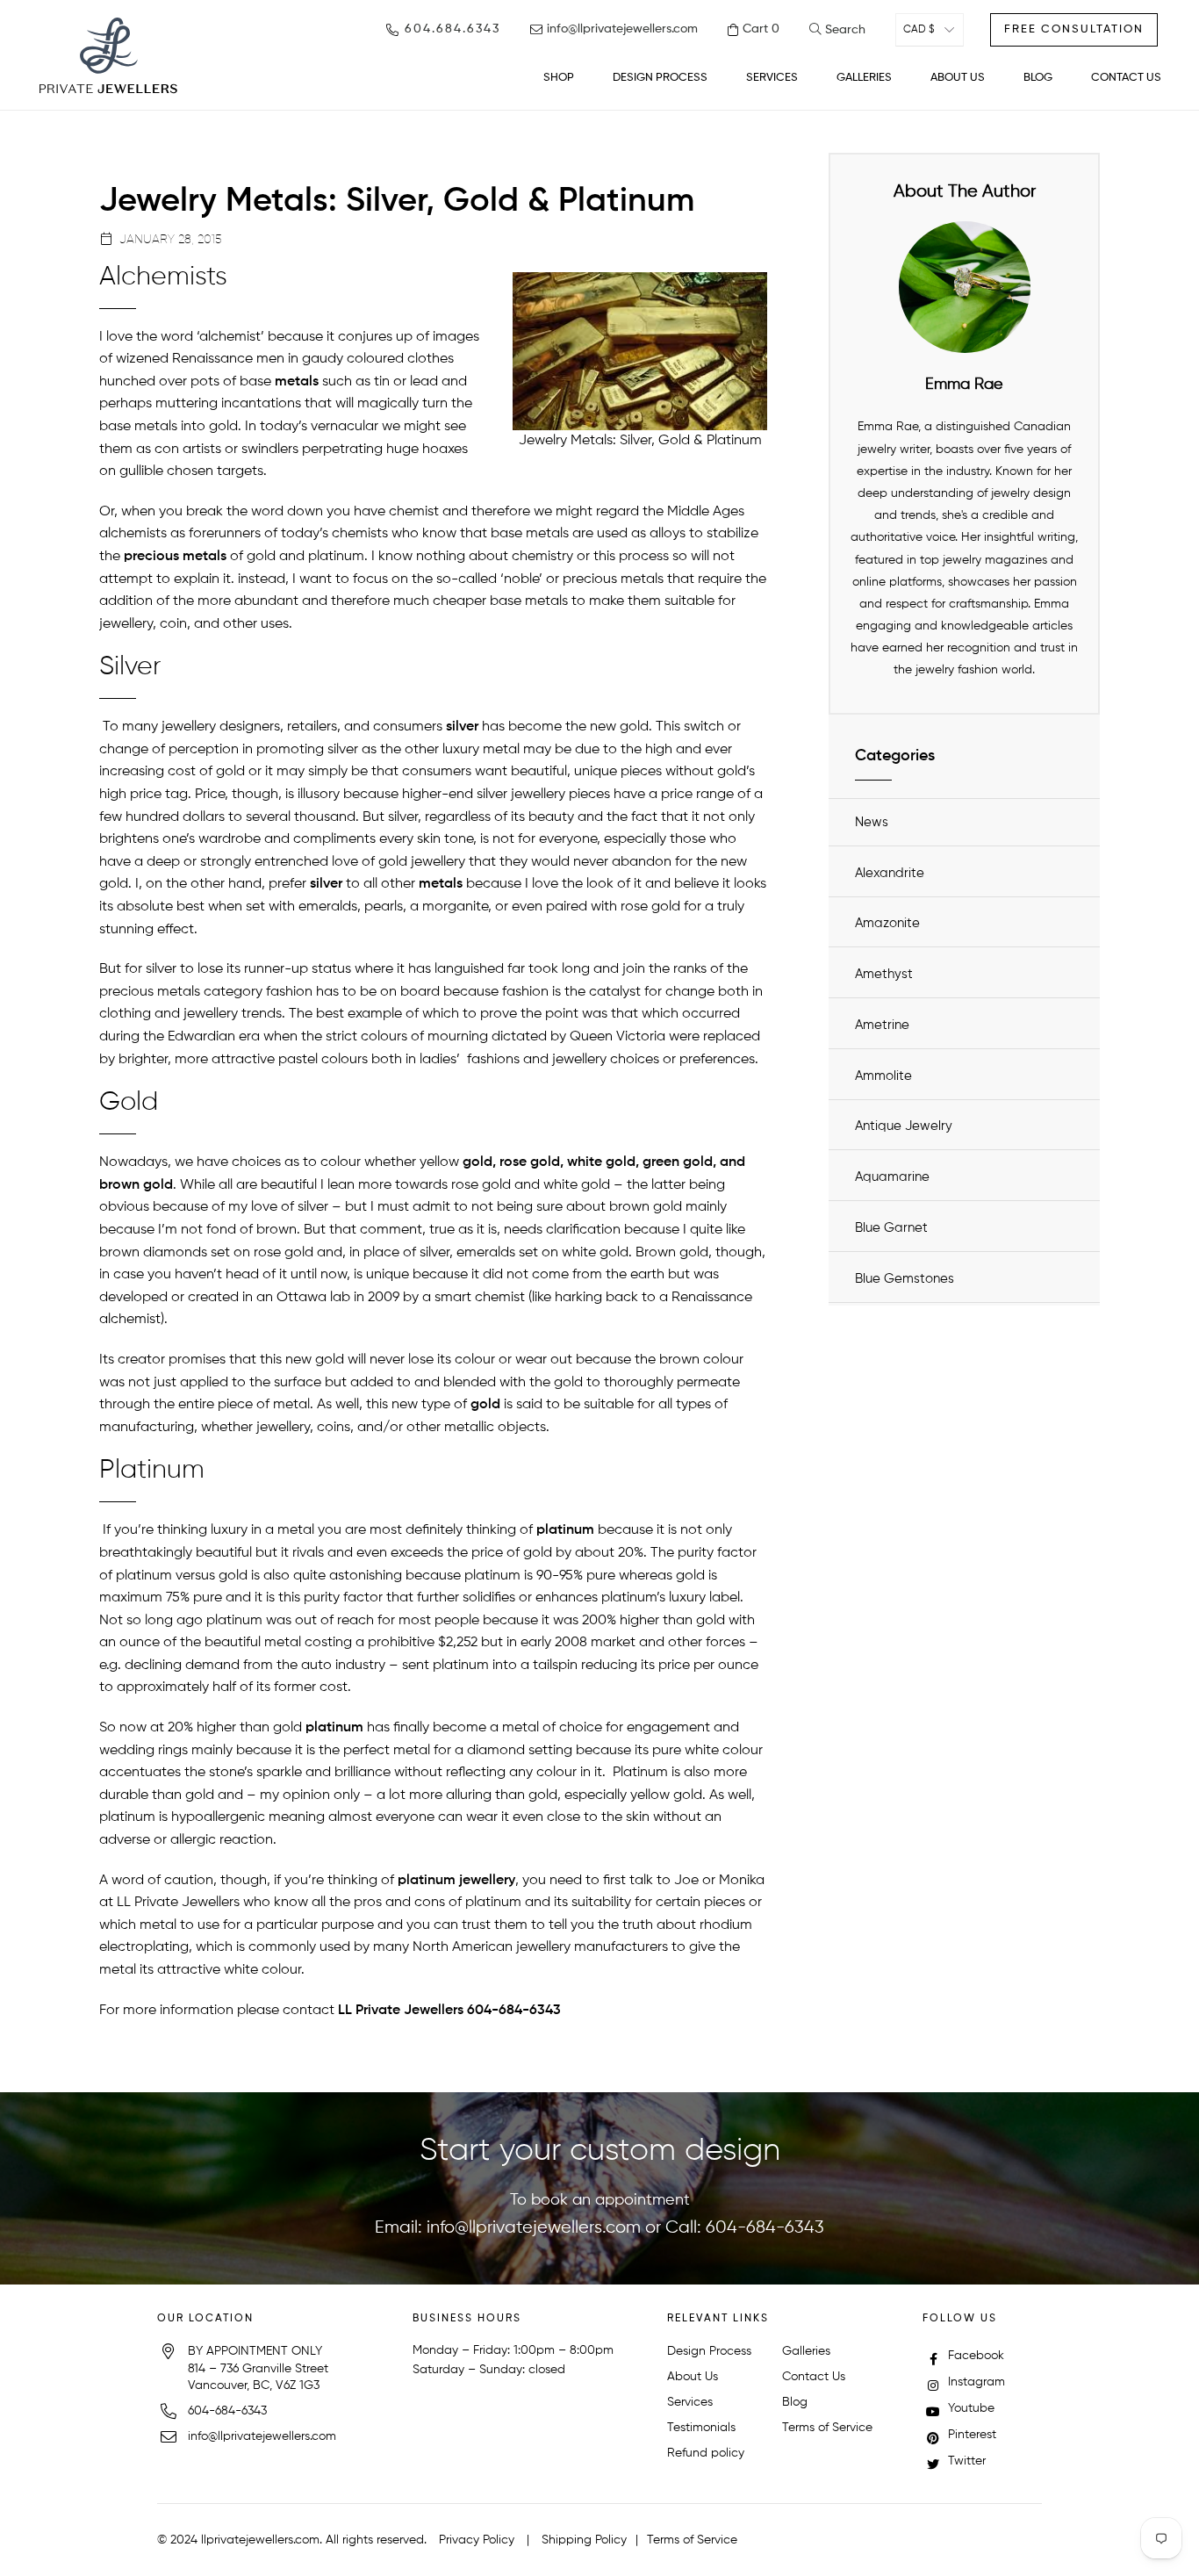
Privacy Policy (477, 2540)
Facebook (974, 2356)
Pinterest (970, 2435)
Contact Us (814, 2377)
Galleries (806, 2351)
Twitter (965, 2461)
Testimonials (701, 2428)
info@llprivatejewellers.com (534, 2228)
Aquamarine (892, 1177)
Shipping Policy (584, 2540)
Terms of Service (827, 2428)
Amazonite (887, 923)
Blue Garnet (891, 1228)
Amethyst (884, 974)
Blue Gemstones (905, 1279)
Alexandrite (890, 873)
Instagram (975, 2382)
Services (690, 2402)
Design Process (709, 2351)
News (872, 822)
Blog (795, 2402)
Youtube (969, 2408)
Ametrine (882, 1025)
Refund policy (706, 2453)
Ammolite (883, 1076)
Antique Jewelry (904, 1126)
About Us (693, 2377)
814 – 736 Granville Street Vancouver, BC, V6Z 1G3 (258, 2378)
